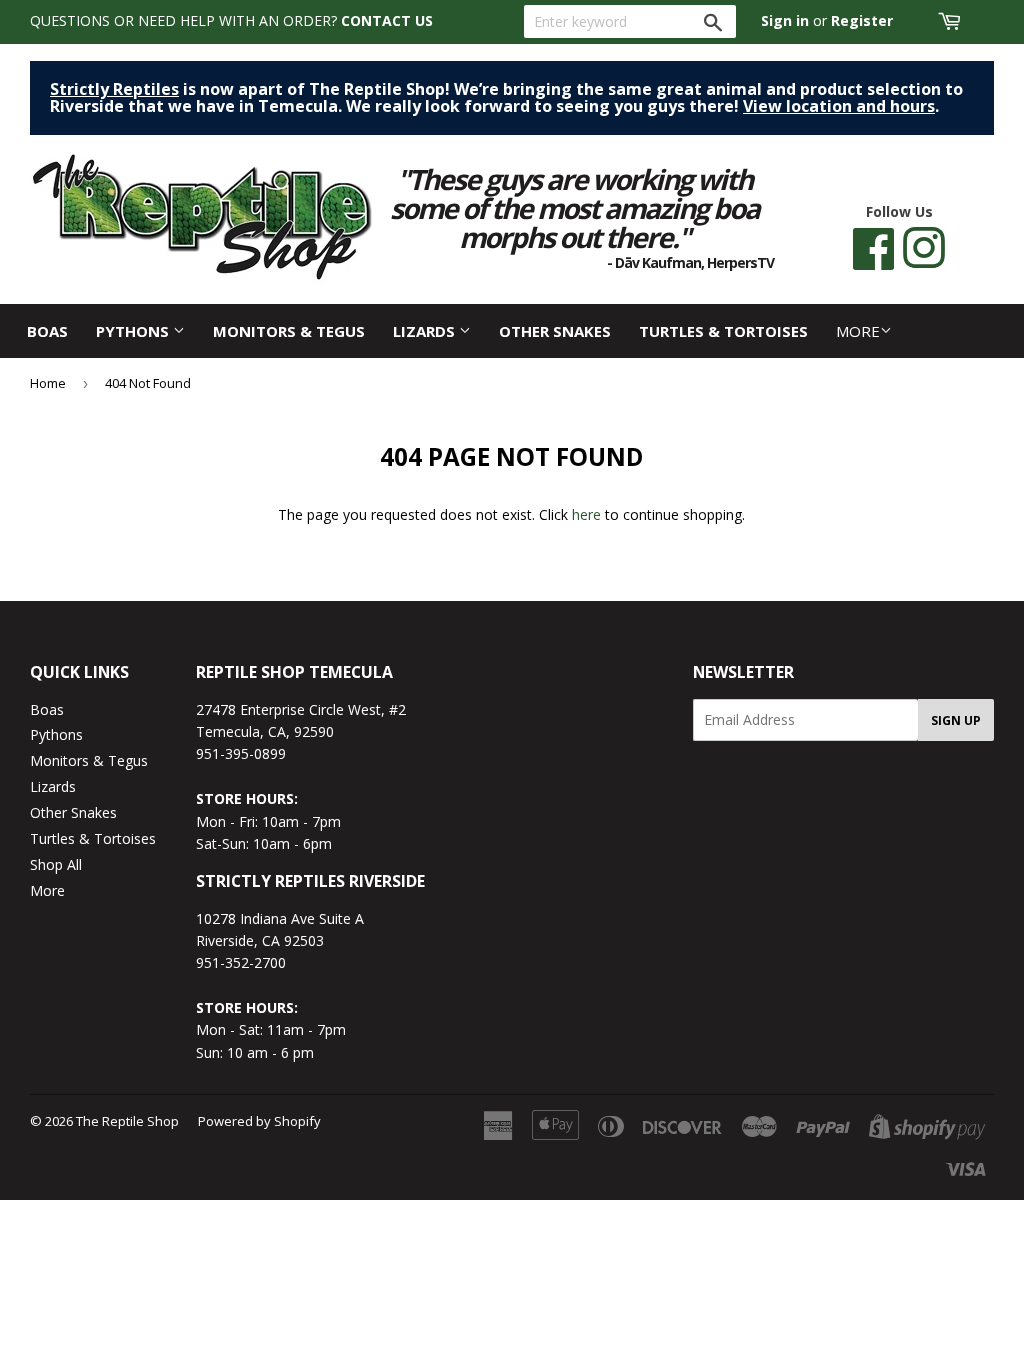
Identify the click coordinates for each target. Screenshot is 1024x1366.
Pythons (134, 331)
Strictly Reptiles (114, 89)
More (858, 331)
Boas (47, 331)
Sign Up (956, 720)
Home (48, 383)
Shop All (56, 864)
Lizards (426, 331)
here (586, 514)
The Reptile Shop (127, 1121)
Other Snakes (555, 331)
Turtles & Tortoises (723, 331)
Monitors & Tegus (289, 331)
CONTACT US (387, 20)
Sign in (785, 20)
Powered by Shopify (259, 1121)
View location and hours (839, 106)
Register (862, 20)
